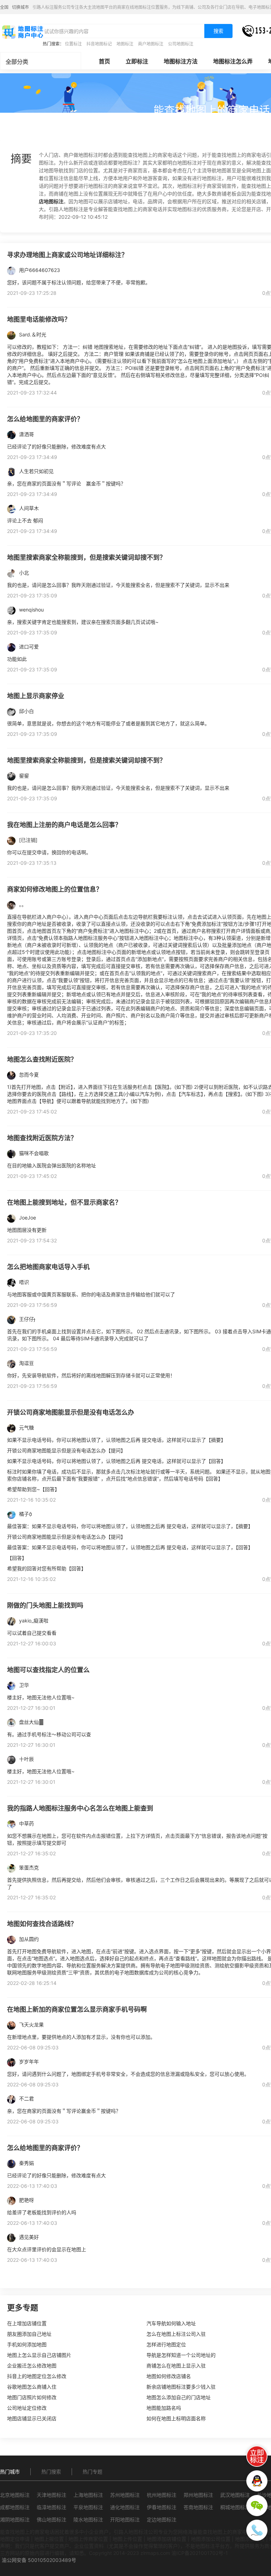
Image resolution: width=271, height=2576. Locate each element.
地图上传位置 (127, 2539)
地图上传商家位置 (88, 2539)
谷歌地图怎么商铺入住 (32, 2387)
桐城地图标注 (235, 2507)
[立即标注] (257, 2456)
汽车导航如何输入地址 (171, 2323)
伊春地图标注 (162, 2507)
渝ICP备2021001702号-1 (200, 2553)
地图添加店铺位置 (167, 2539)
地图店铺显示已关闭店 (32, 2418)
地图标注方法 (181, 61)
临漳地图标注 (52, 2507)
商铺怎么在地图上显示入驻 (176, 2366)
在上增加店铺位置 (27, 2323)
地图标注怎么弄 (233, 61)
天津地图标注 (52, 2495)
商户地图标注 (151, 44)
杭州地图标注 (162, 2495)
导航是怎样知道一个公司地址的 (181, 2355)
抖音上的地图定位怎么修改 (37, 2376)
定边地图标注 (162, 2519)
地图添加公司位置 (211, 2539)
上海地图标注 (88, 2495)
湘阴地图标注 (15, 2519)
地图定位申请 (15, 2539)
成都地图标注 (15, 2507)
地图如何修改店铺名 (169, 2376)
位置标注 (73, 44)
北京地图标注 (15, 2495)
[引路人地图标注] (22, 31)
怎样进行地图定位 (166, 2344)
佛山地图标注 (52, 2519)
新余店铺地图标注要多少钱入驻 (181, 2387)
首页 (104, 61)
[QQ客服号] (257, 2481)
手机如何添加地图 (27, 2344)
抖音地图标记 (99, 44)
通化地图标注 (125, 2507)
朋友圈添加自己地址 (29, 2334)
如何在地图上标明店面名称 (176, 2418)
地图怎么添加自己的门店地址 (179, 2397)
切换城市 (20, 7)
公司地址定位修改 (27, 2408)
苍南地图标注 (198, 2507)
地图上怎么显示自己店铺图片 (39, 2355)
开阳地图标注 (125, 2519)
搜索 (218, 31)
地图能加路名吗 (164, 2408)
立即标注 (137, 61)
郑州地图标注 (198, 2495)
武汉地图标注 (235, 2495)
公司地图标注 (181, 44)
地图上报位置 (49, 2539)
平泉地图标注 (88, 2507)
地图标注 (125, 44)
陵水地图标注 (88, 2519)
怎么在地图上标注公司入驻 (176, 2334)
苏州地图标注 (125, 2495)
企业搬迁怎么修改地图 (32, 2366)
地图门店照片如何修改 (32, 2397)
